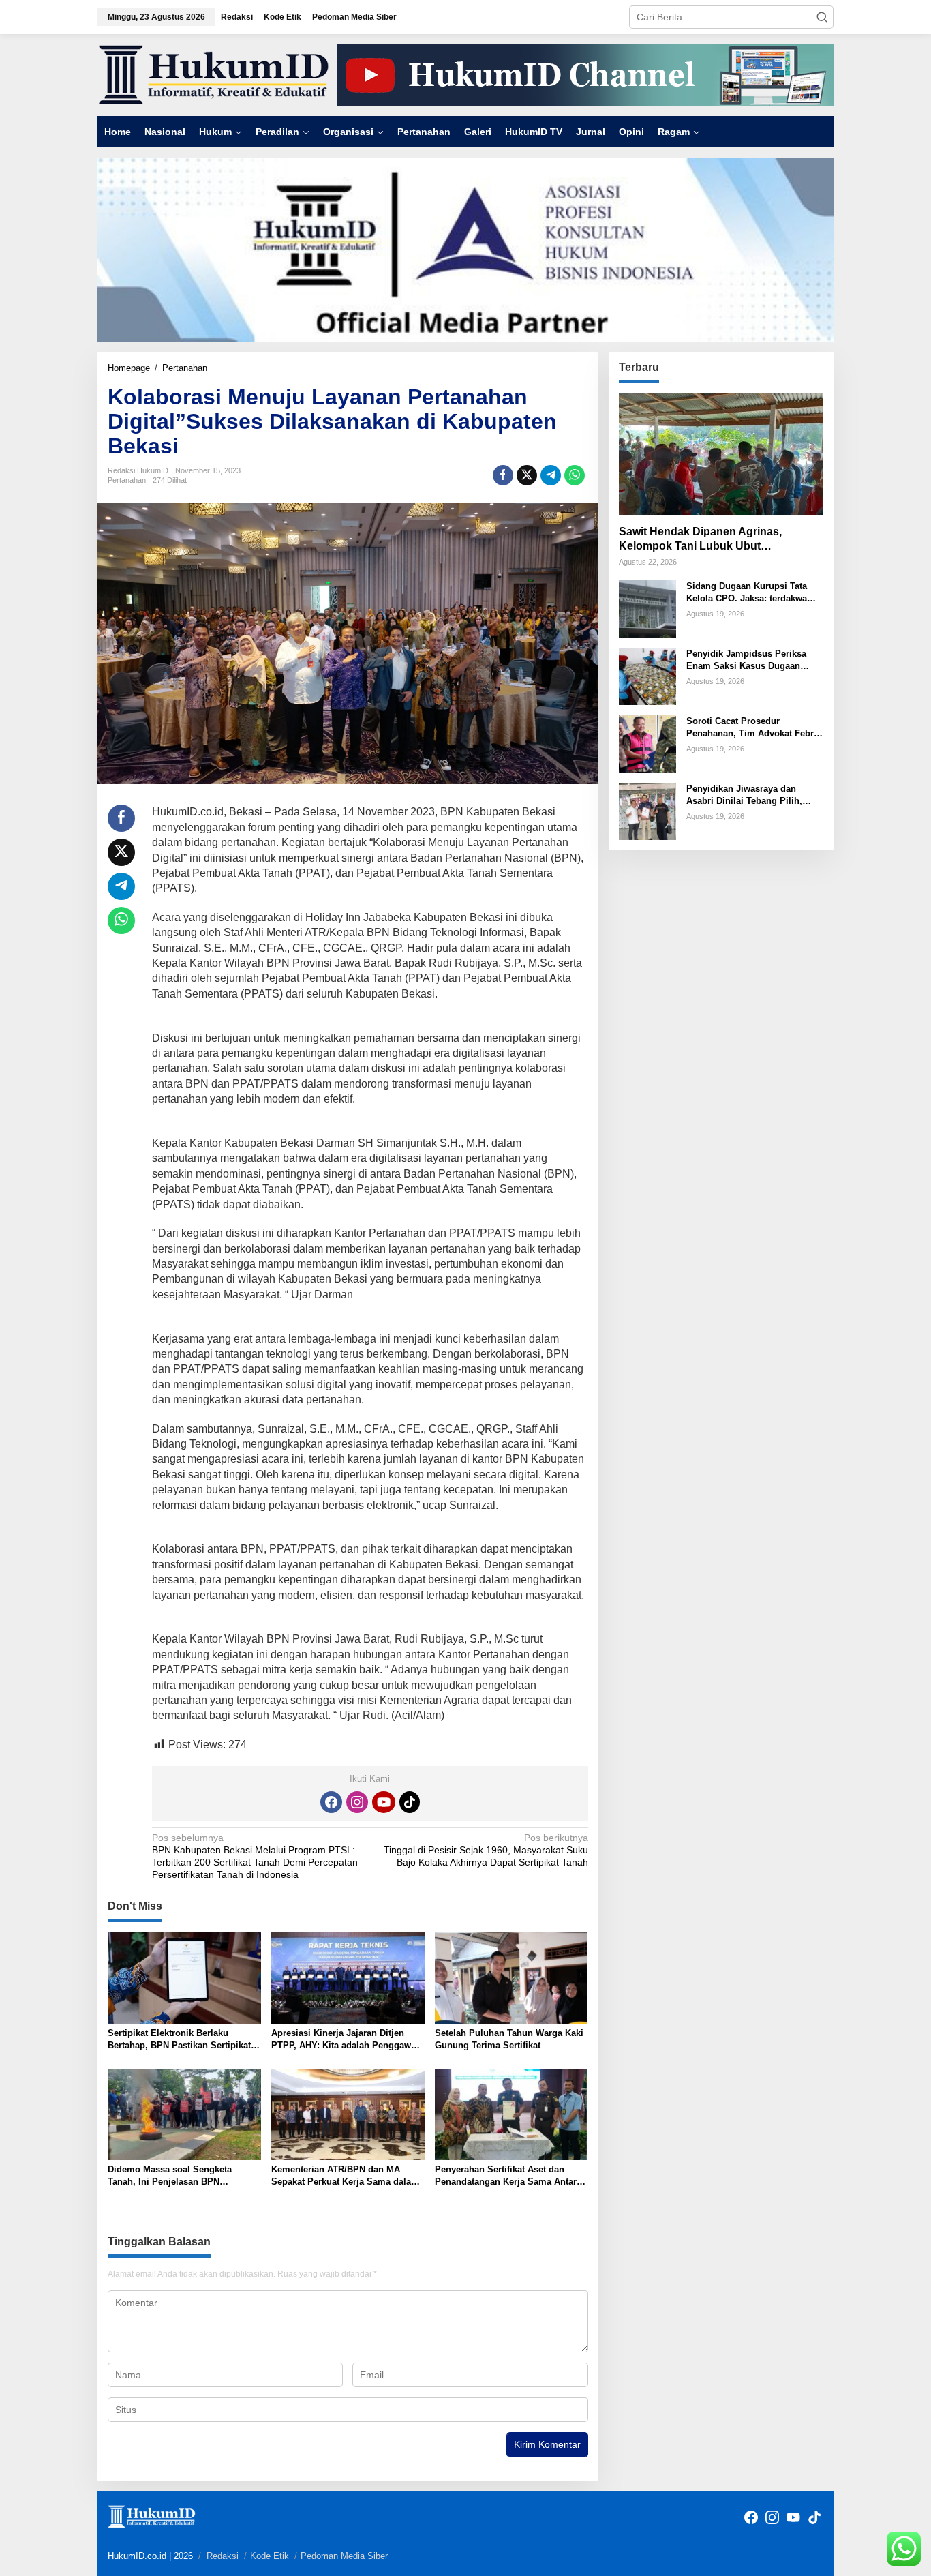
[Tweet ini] (527, 475)
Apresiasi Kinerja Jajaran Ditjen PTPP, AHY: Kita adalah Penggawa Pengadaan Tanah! (344, 2040)
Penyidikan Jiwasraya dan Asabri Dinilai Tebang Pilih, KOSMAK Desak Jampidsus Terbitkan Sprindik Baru (744, 795)
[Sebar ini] (503, 475)
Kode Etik (270, 2556)
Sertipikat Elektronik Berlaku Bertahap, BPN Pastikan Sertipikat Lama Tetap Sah (179, 2040)
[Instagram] (357, 1802)
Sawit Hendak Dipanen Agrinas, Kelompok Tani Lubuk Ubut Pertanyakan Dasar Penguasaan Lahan (720, 540)
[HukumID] (214, 74)
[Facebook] (331, 1802)
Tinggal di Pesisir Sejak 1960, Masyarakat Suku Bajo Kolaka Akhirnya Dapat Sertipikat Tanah (486, 1850)
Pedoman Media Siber (344, 2556)
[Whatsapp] (575, 475)
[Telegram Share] (551, 475)
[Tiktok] (410, 1802)
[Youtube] (384, 1802)
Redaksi (223, 2556)
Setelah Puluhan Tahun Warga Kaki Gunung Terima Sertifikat (509, 2039)
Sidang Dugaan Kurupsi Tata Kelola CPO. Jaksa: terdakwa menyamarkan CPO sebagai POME (747, 593)
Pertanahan (127, 480)
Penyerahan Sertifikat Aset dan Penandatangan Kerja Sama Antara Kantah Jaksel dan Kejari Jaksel (508, 2176)
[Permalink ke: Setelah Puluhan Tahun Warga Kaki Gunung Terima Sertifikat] (512, 1977)
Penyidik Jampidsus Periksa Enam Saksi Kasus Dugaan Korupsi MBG (746, 660)
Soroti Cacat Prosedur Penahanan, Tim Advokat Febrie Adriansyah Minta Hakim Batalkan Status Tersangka (754, 728)
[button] (822, 17)
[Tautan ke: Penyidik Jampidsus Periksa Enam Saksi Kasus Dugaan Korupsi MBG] (647, 676)
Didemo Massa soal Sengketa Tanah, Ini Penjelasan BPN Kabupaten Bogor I (170, 2176)
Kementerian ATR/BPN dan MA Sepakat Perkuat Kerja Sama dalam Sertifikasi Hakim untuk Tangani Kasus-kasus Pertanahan (345, 2176)
